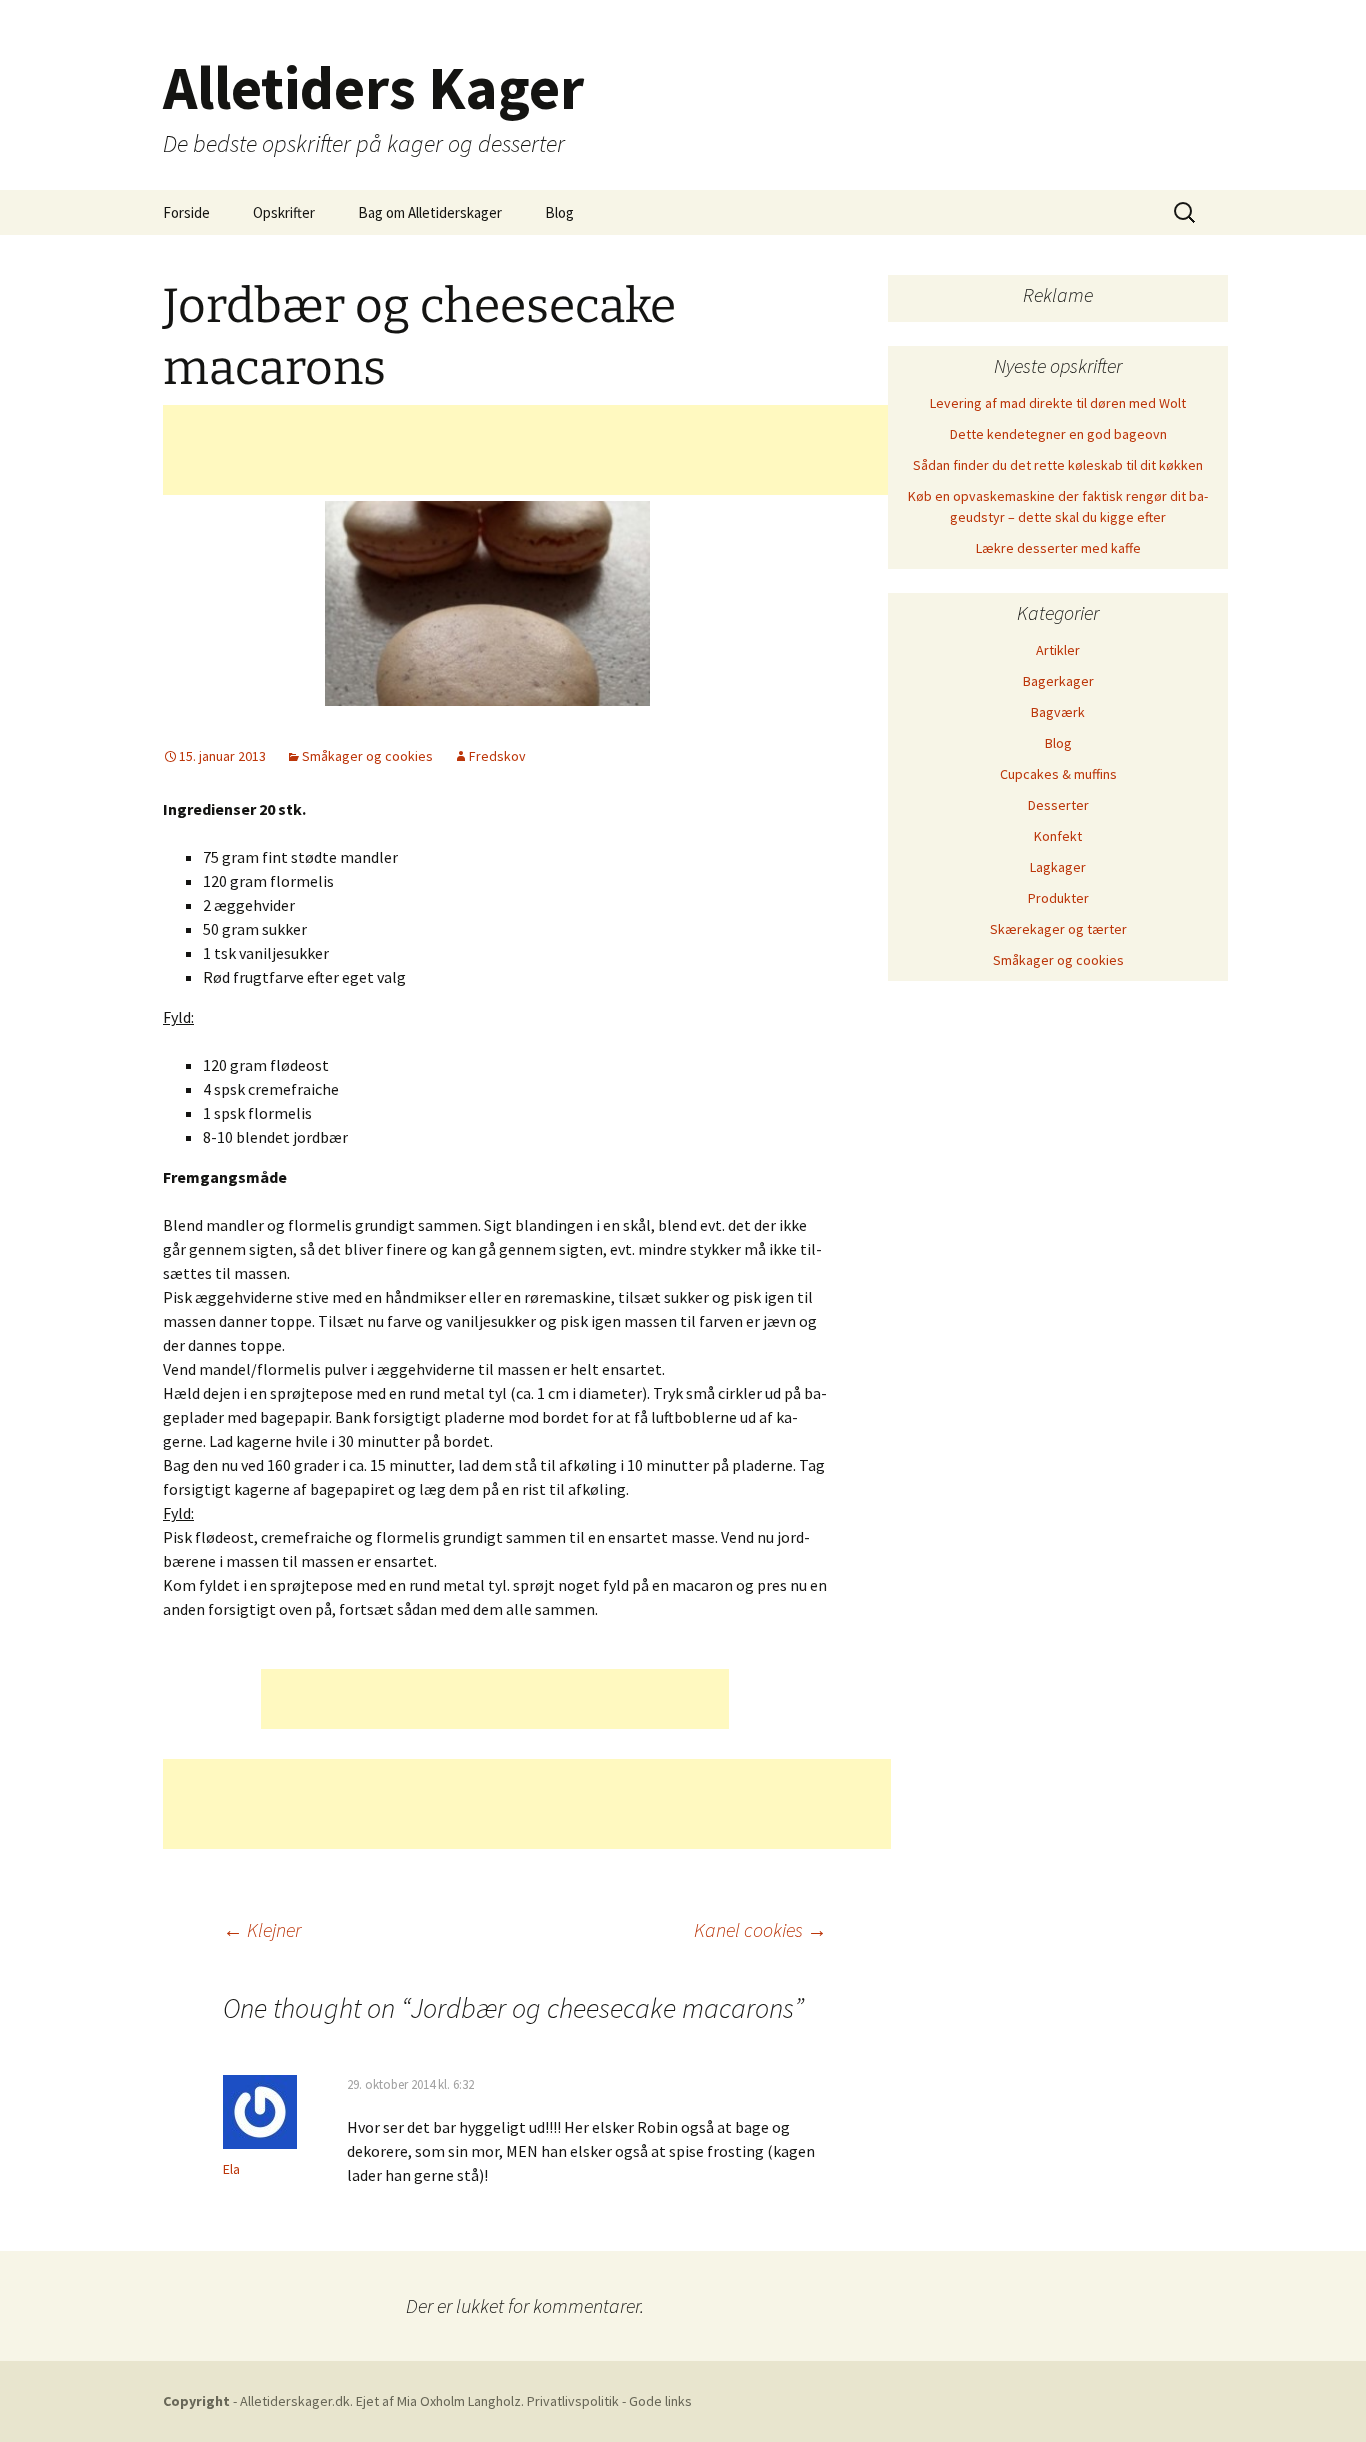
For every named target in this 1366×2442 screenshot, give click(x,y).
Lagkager (1058, 867)
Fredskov (497, 756)
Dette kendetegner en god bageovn (1058, 434)
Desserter (1058, 805)
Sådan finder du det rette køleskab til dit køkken (1058, 465)
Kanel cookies (760, 1929)
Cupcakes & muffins (1058, 774)
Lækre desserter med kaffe (1058, 548)
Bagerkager (1058, 681)
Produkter (1058, 898)
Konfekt (1058, 836)
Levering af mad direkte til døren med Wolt (1058, 403)
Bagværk (1058, 712)
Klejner (262, 1929)
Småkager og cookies (367, 756)
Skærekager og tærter (1058, 929)
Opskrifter (284, 212)
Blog (559, 212)
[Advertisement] (527, 450)
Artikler (1058, 650)
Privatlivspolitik (574, 2401)
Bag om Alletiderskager (430, 212)
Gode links (660, 2401)
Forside (186, 212)
